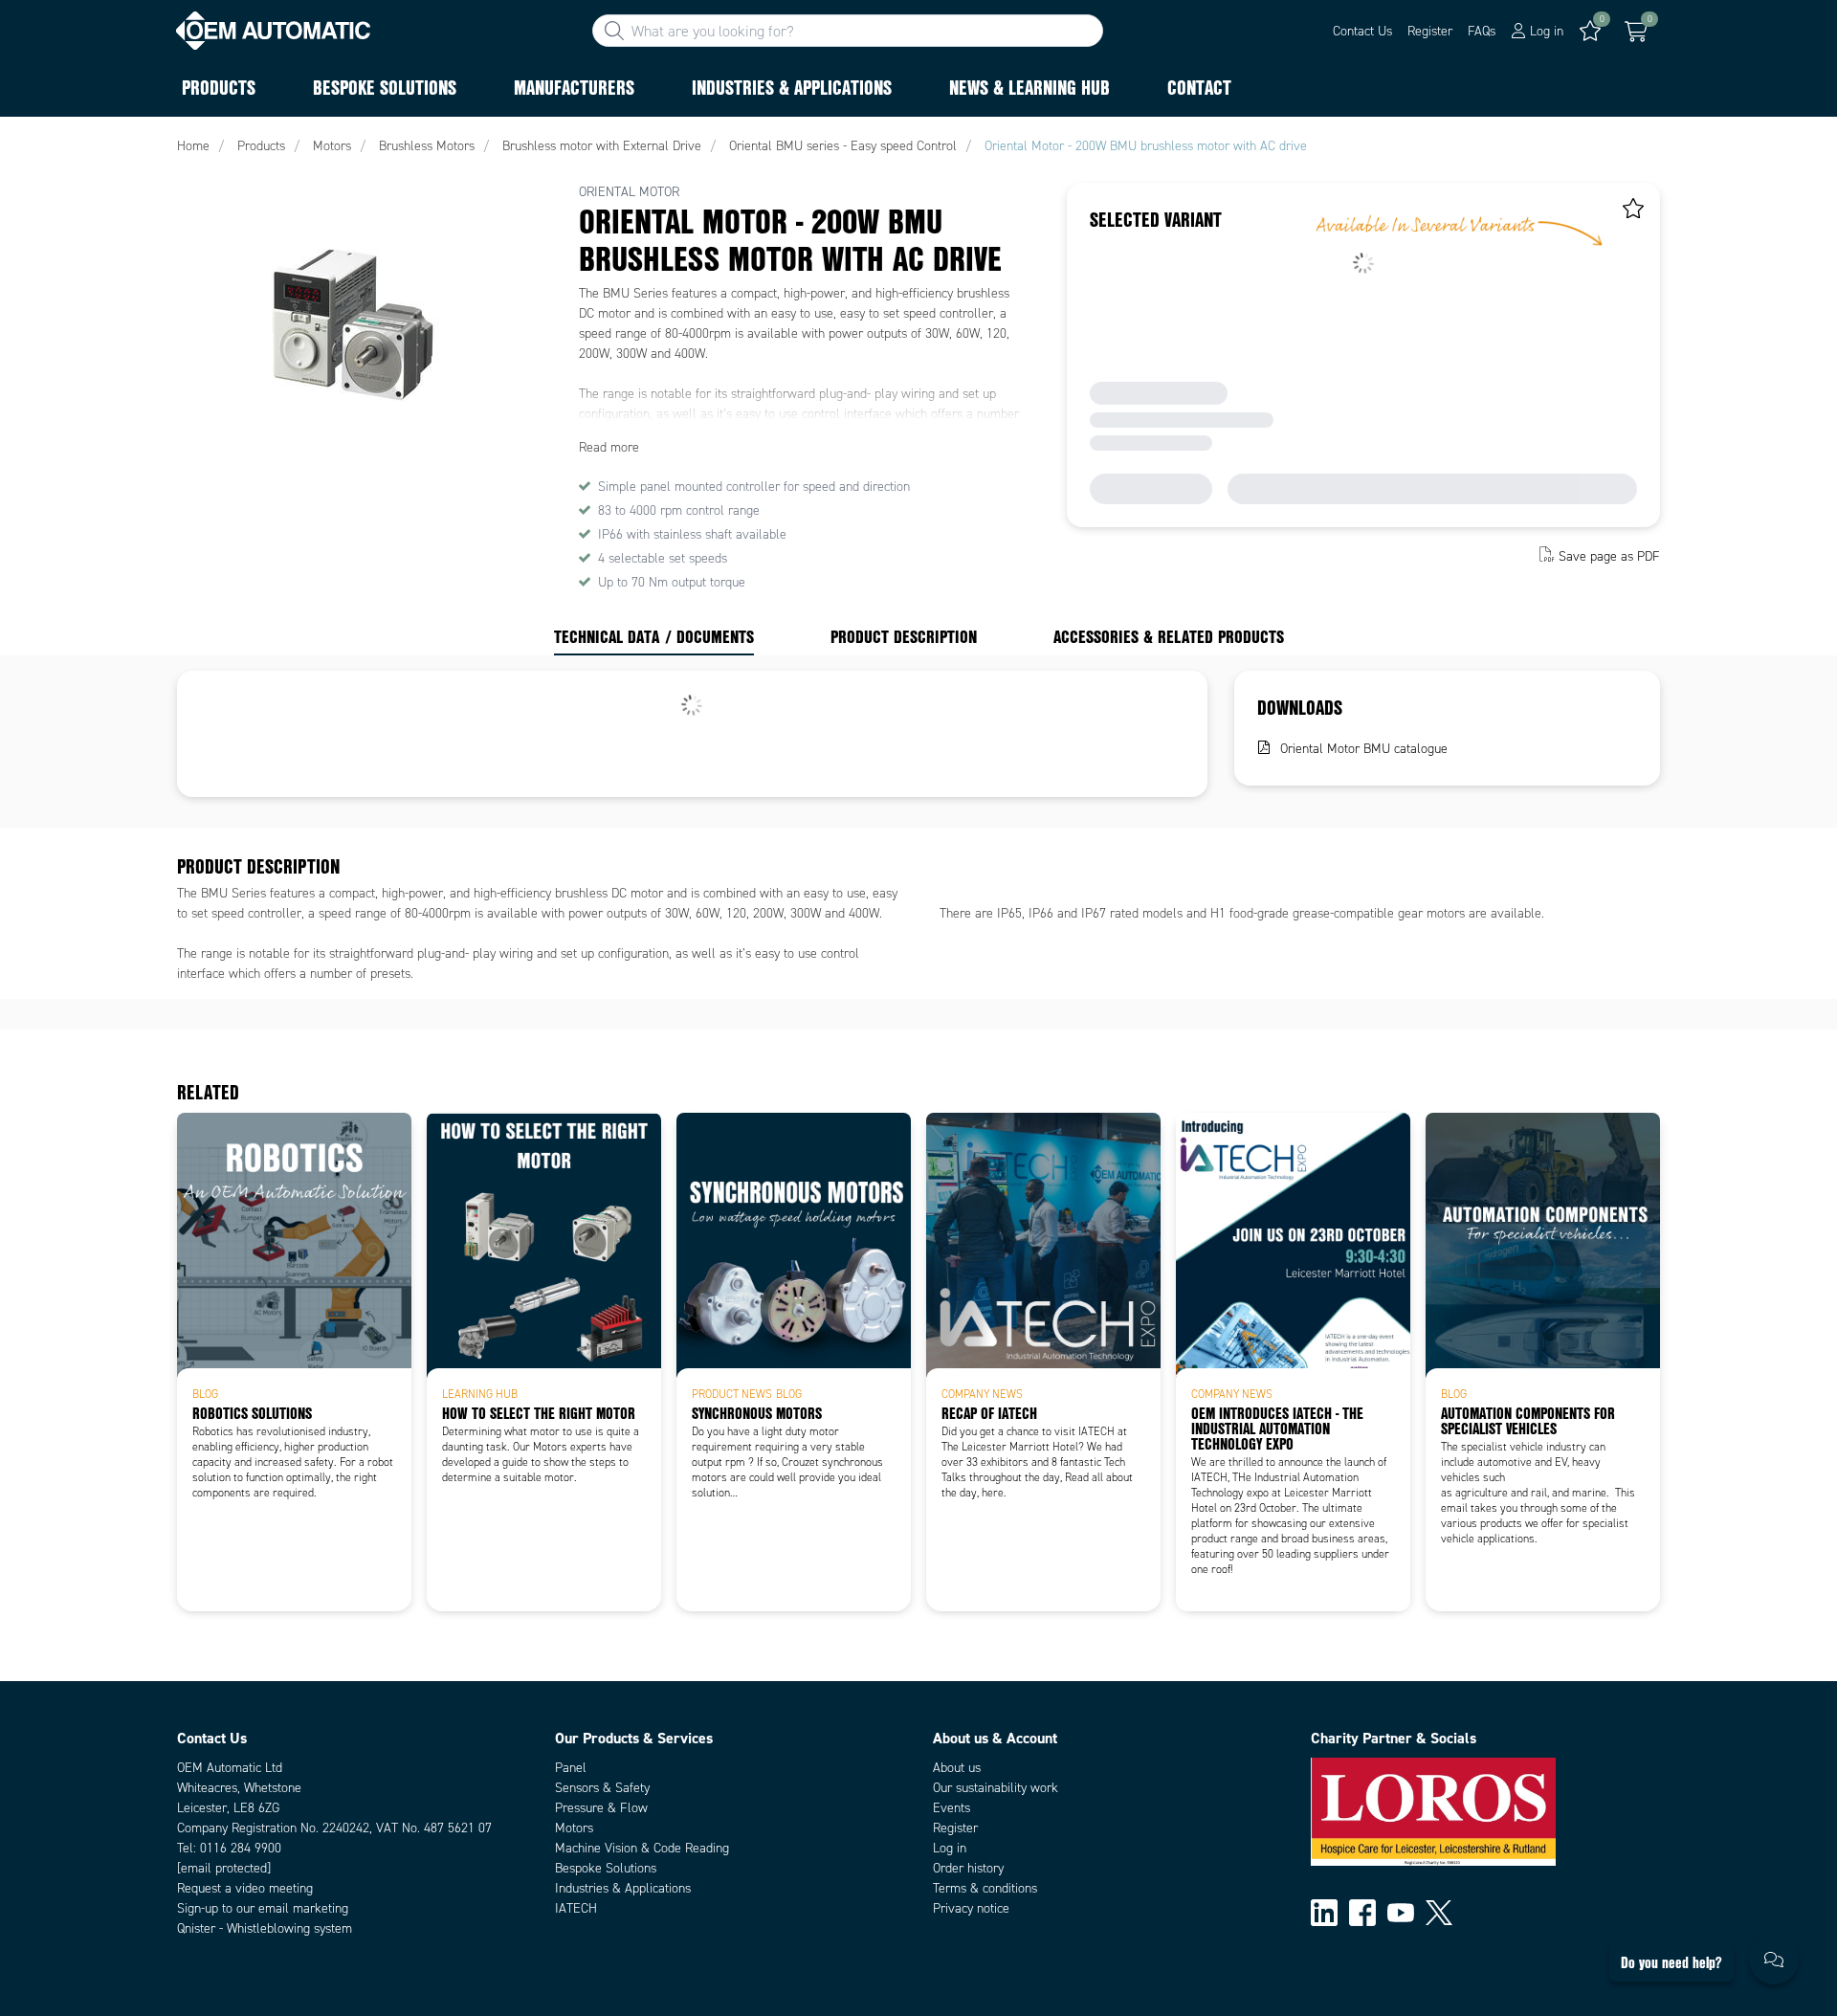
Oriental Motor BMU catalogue (1364, 749)
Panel (571, 1768)
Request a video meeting (245, 1888)
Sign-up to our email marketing (263, 1908)
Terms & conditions (985, 1888)
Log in (950, 1848)
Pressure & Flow (601, 1808)
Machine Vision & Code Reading (642, 1848)
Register (1430, 31)
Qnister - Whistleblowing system (265, 1928)
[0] (1636, 32)
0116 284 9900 (241, 1848)
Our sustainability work (996, 1788)
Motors (574, 1828)
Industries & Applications (623, 1888)
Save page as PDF (1609, 556)
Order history (968, 1868)
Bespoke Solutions (606, 1868)
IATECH (576, 1908)
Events (952, 1808)
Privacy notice (971, 1908)
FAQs (1482, 31)
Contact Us (1362, 31)
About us (957, 1768)
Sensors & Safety (602, 1788)
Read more (609, 447)
